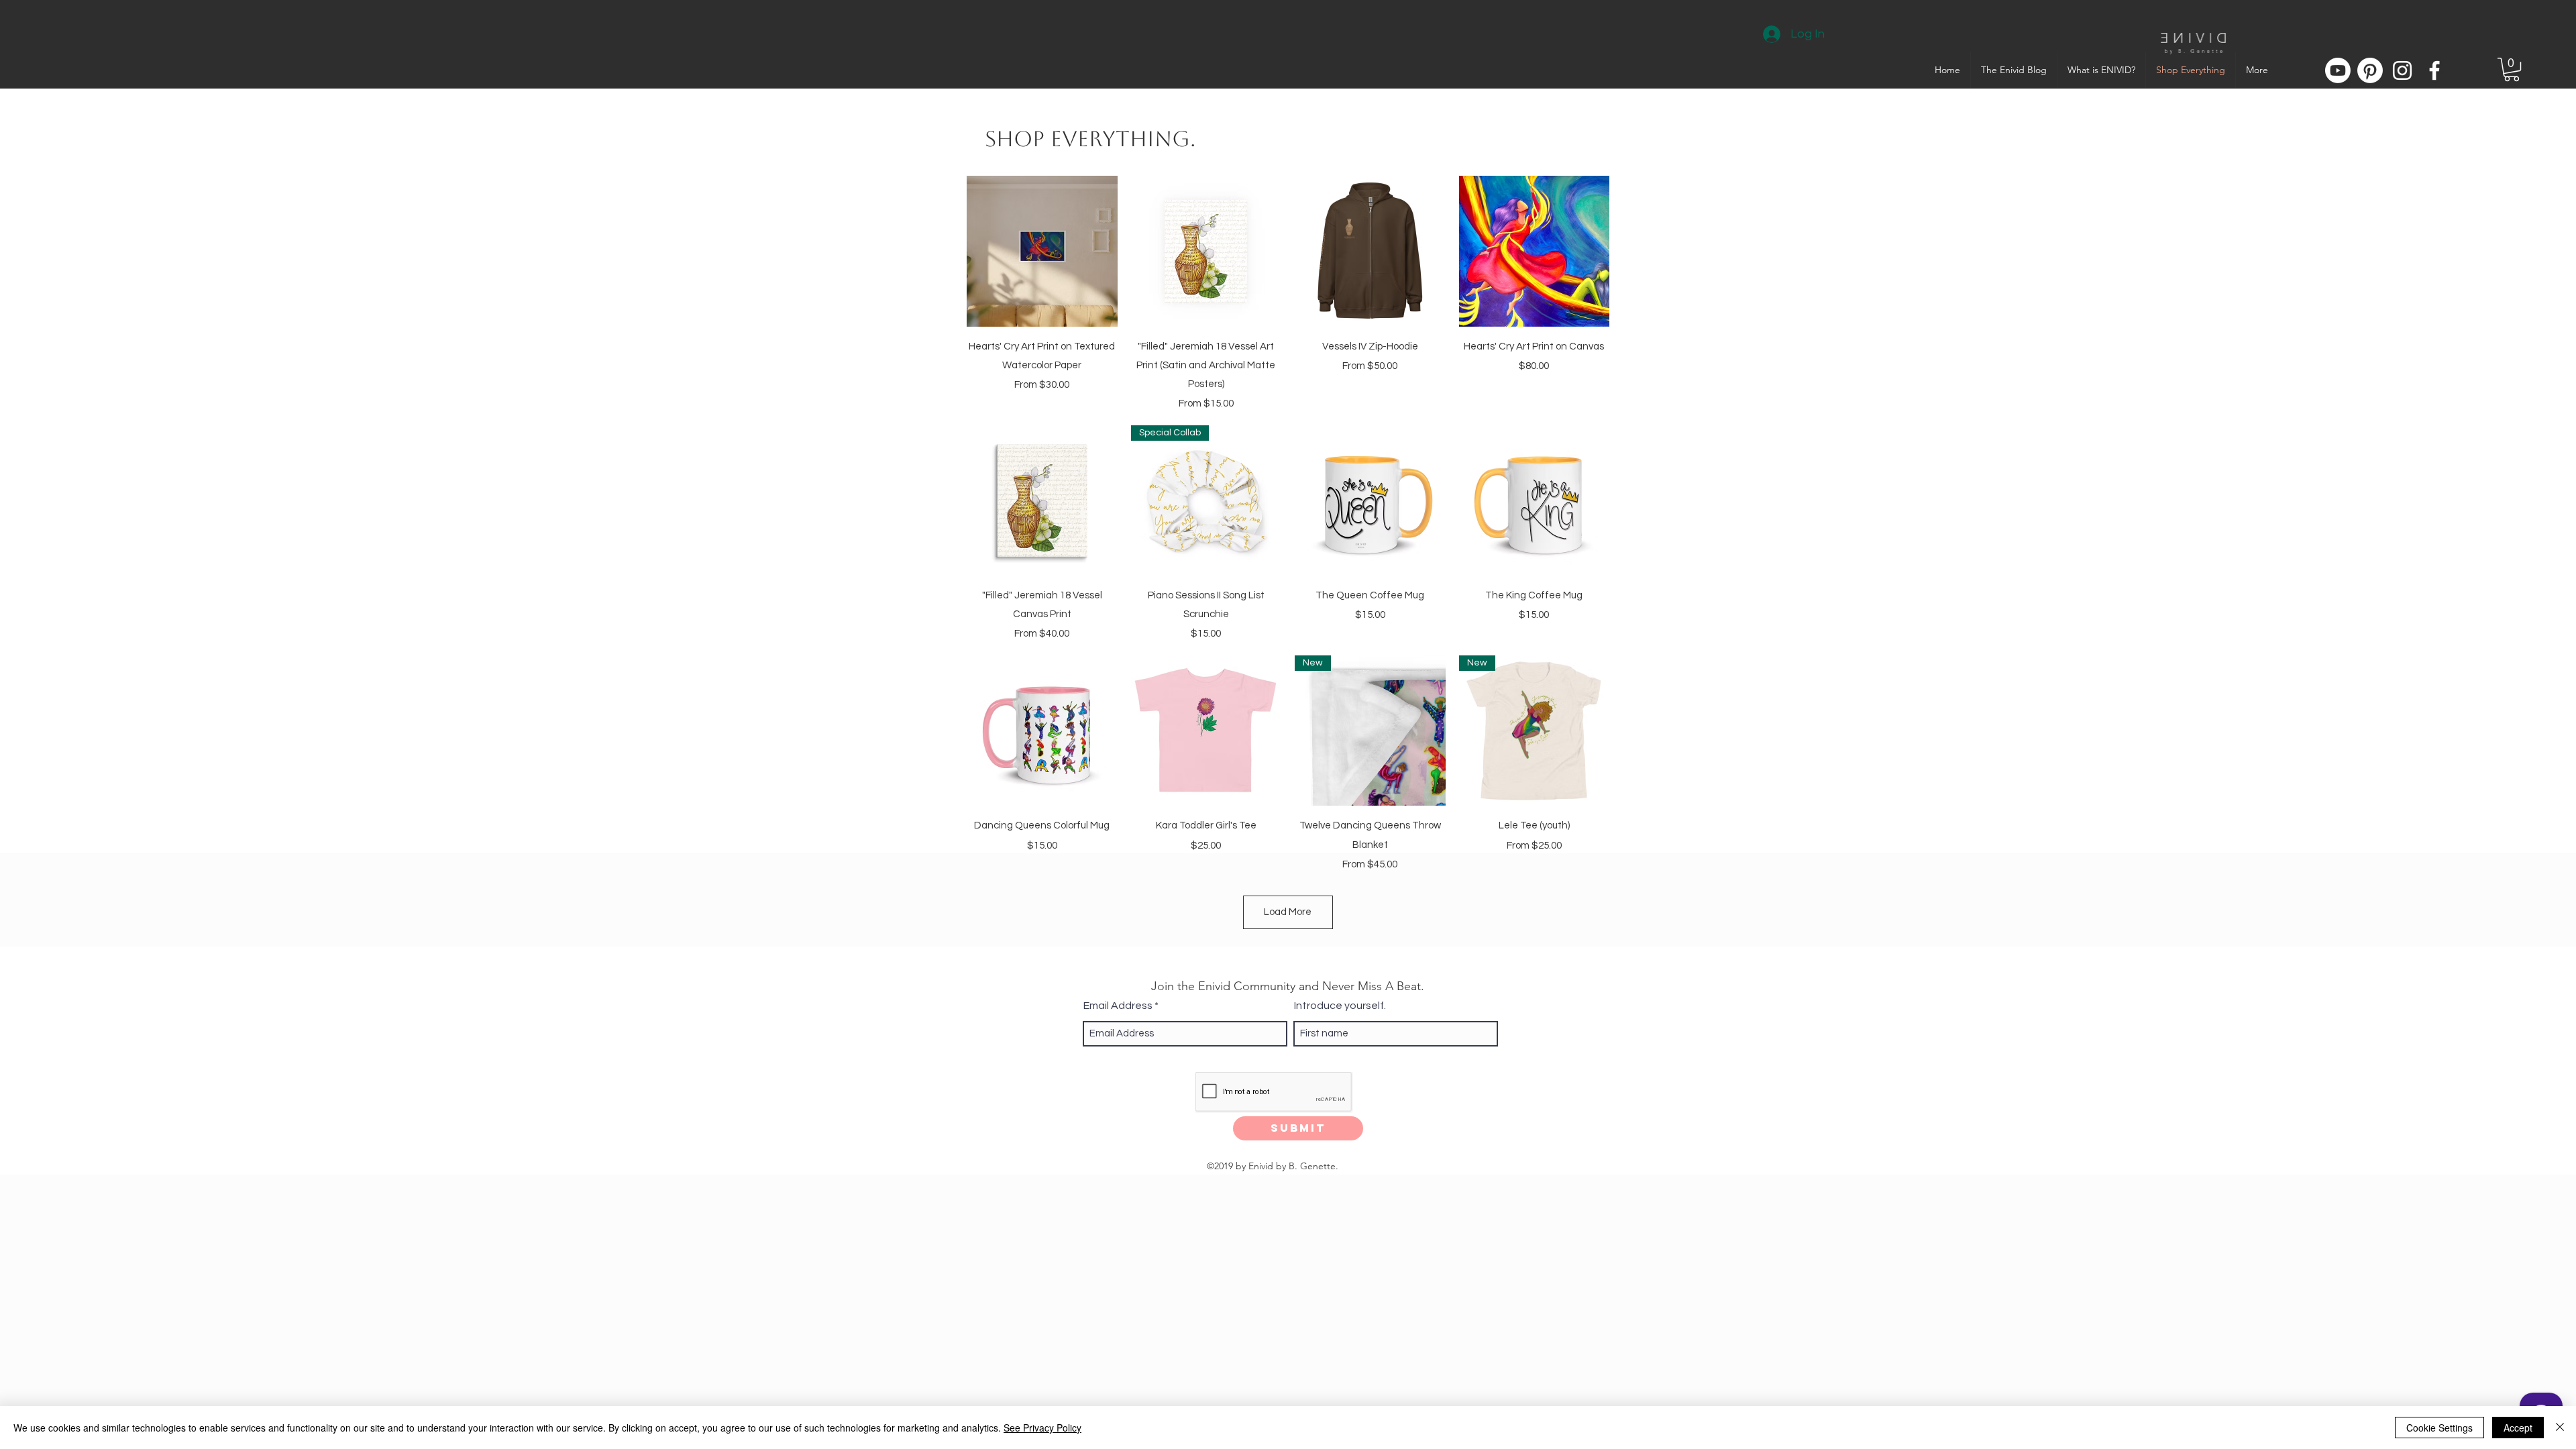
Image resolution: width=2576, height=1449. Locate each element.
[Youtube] (2338, 70)
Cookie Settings (2439, 1428)
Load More (1288, 912)
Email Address (1118, 1006)
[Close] (2560, 1428)
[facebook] (2434, 70)
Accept (2518, 1428)
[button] (2512, 69)
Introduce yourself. (1340, 1006)
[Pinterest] (2370, 70)
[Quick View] (1042, 251)
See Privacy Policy (1042, 1428)
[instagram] (2402, 70)
